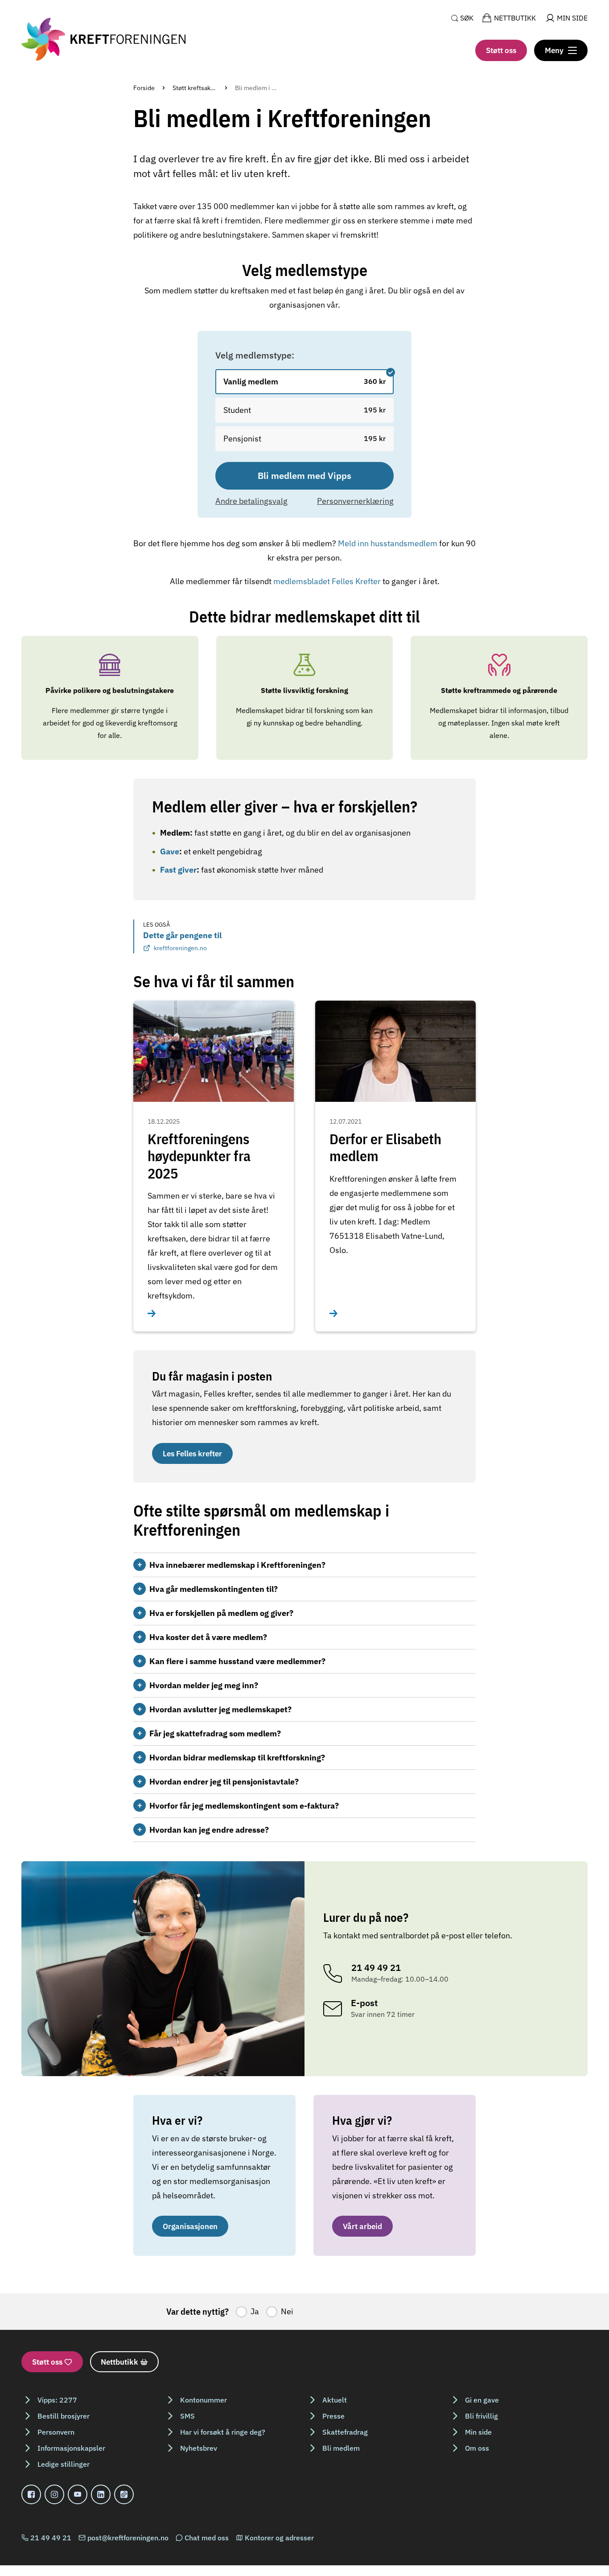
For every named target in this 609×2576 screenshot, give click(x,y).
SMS (187, 2416)
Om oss (477, 2448)
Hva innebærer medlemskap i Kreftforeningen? (237, 1565)
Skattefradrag (345, 2432)
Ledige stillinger (64, 2464)
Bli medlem (341, 2448)
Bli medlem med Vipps (304, 476)
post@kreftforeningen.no (128, 2538)
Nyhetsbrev (199, 2448)
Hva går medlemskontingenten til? (214, 1589)
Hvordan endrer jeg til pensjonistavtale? (224, 1782)
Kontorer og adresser (279, 2538)
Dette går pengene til (182, 941)
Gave (170, 851)
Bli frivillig (481, 2416)
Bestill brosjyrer (64, 2416)
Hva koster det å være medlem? (208, 1637)
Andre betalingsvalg (251, 501)
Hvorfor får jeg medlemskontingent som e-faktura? (244, 1806)
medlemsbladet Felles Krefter (327, 581)
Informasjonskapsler (71, 2448)
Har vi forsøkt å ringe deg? (223, 2432)
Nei (287, 2311)
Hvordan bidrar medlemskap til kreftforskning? (237, 1758)
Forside (144, 88)
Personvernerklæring (355, 501)
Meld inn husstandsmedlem (389, 543)
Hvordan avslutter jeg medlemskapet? (220, 1709)
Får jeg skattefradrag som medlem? (215, 1733)
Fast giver (178, 870)
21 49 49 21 (51, 2538)
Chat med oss (207, 2538)
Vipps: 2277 (57, 2400)
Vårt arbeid (362, 2226)
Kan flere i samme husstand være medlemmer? (237, 1661)
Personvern (56, 2432)
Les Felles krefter (192, 1453)
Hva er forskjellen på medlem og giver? (221, 1613)
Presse (333, 2416)
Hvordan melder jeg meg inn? (204, 1685)
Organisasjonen (190, 2226)
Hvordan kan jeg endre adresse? (209, 1830)
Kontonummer (204, 2400)
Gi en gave (482, 2400)
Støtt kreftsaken (195, 88)
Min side (478, 2432)
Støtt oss (501, 50)
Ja (255, 2311)
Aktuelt (335, 2400)
